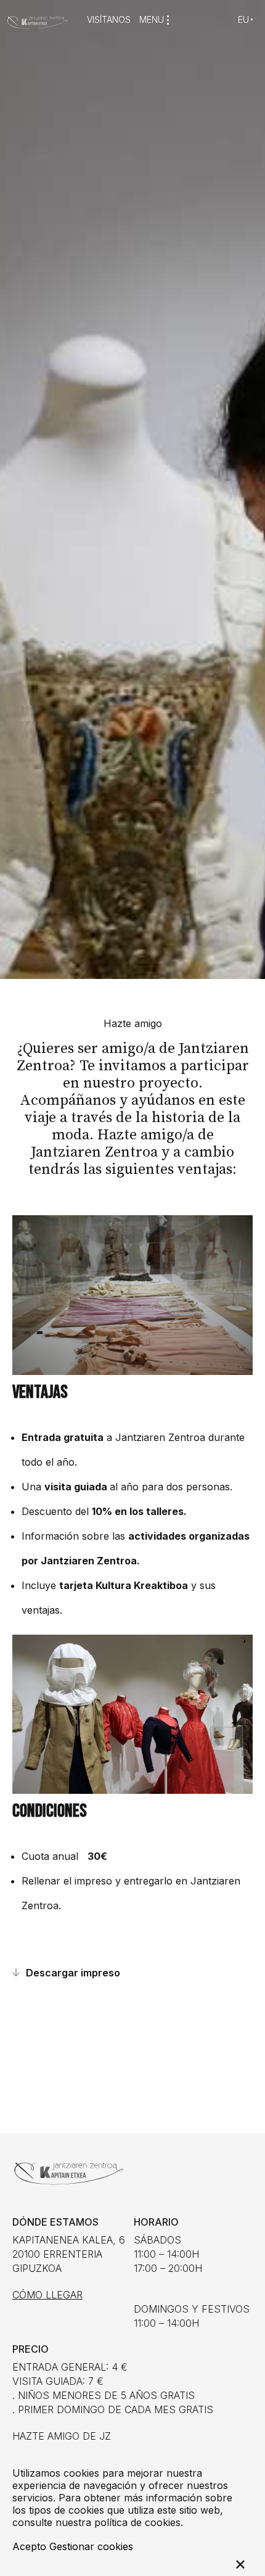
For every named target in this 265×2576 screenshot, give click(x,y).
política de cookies (137, 2522)
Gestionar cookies (91, 2546)
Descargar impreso (73, 1973)
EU (243, 19)
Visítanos (109, 20)
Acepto (29, 2546)
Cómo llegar (47, 2295)
